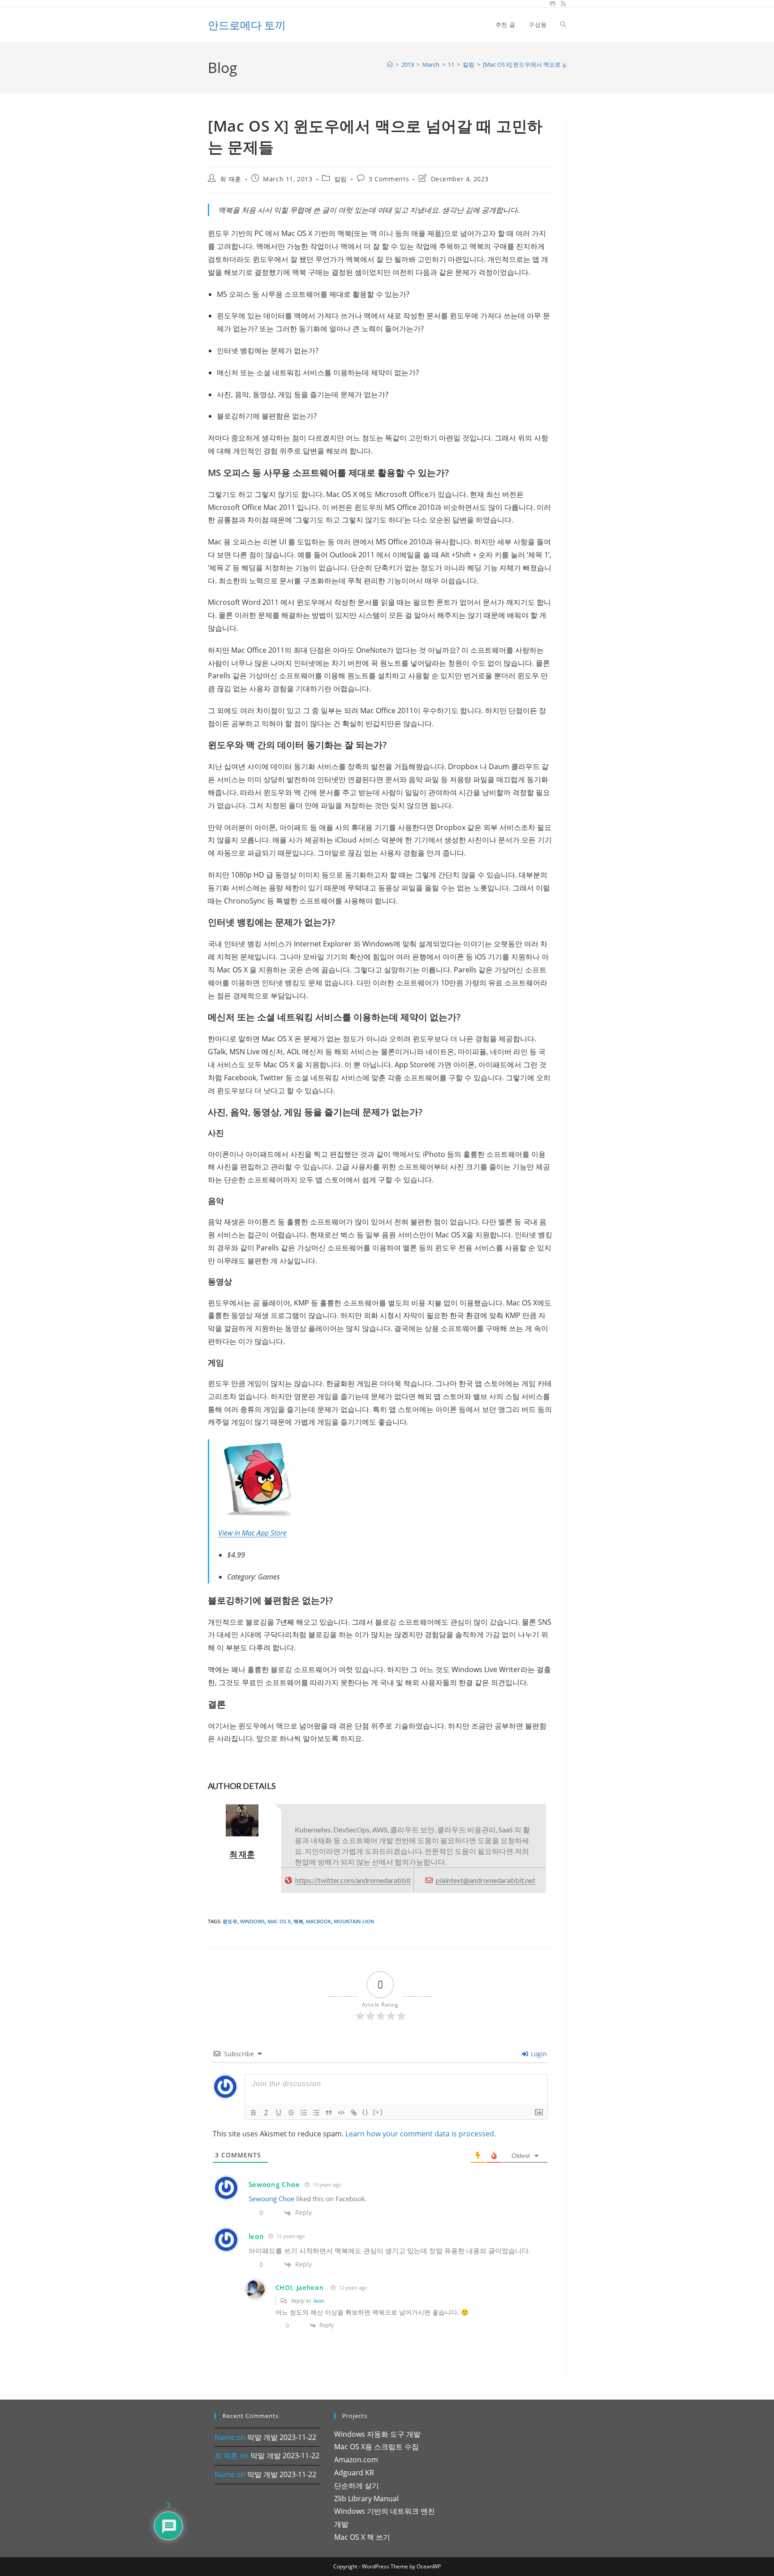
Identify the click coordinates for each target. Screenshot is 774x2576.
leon (319, 2301)
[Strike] (291, 2113)
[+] (378, 2112)
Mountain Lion (354, 1921)
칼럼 (341, 179)
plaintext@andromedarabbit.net (486, 1880)
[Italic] (266, 2113)
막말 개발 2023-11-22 (282, 2437)
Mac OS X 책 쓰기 (362, 2537)
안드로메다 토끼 (247, 25)
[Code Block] (341, 2113)
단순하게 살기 (357, 2486)
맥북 (298, 1921)
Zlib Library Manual (366, 2499)
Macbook (318, 1921)
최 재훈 (231, 179)
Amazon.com (356, 2460)
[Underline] (279, 2113)
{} (365, 2112)
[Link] (354, 2113)
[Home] (390, 64)
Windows (252, 1921)
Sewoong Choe (274, 2184)
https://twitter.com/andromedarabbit (353, 1880)
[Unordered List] (316, 2113)
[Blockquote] (329, 2113)
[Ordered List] (304, 2113)
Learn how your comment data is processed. (421, 2134)
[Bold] (254, 2113)
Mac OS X (279, 1921)
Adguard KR (354, 2473)
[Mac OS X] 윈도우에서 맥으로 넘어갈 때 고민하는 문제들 (557, 64)
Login (538, 2054)
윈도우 (230, 1921)
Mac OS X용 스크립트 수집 (376, 2447)
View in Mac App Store (252, 1533)
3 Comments (389, 179)
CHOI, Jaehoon (300, 2287)
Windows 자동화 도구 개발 (377, 2434)
